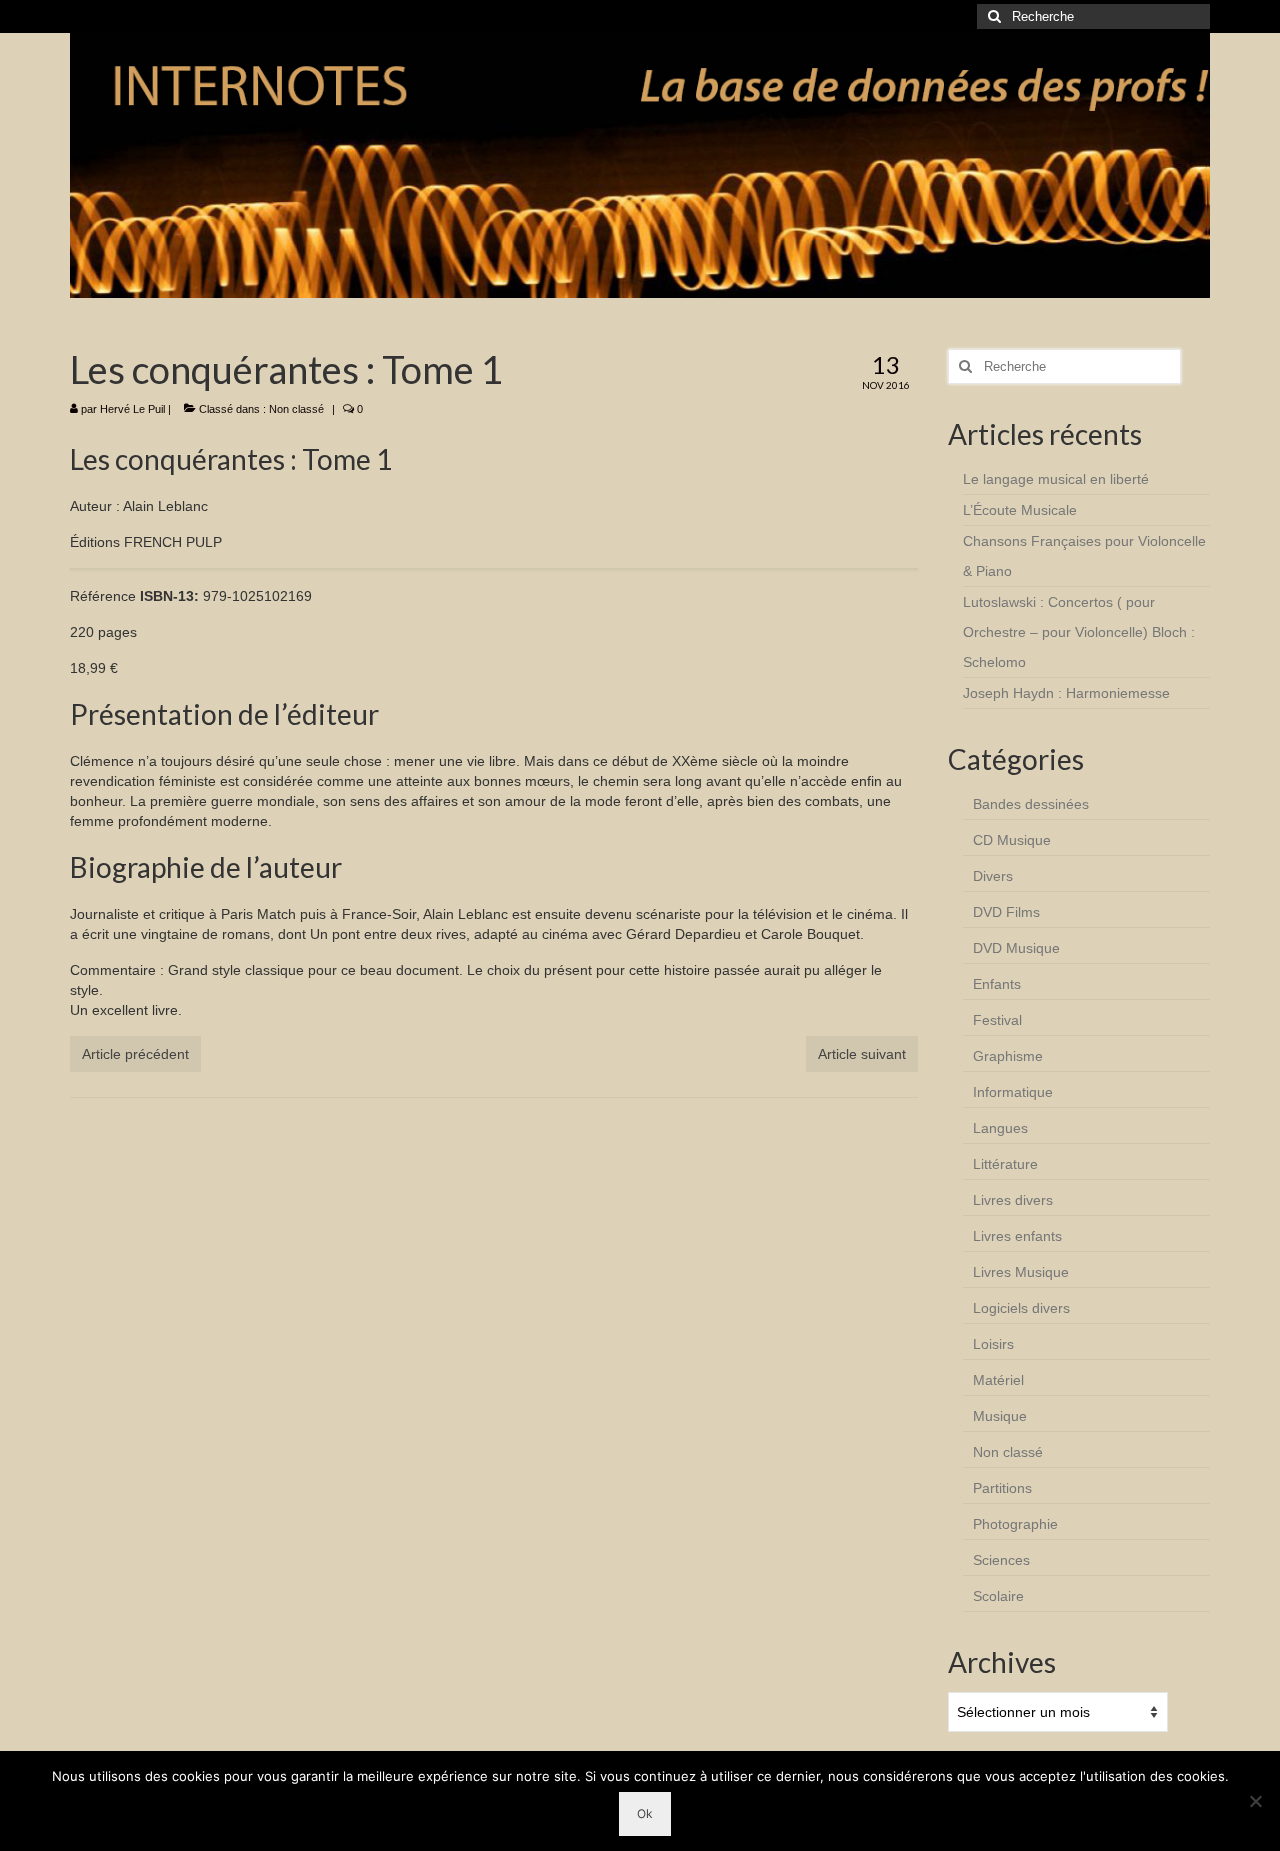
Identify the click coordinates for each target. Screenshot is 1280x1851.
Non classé (296, 409)
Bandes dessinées (1031, 804)
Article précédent (135, 1054)
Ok (645, 1813)
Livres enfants (1017, 1236)
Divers (993, 876)
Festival (997, 1020)
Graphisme (1008, 1056)
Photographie (1015, 1524)
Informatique (1013, 1092)
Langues (1000, 1128)
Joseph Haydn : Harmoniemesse (1066, 693)
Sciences (1001, 1560)
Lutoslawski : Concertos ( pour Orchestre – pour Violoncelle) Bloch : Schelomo (1079, 632)
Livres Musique (1021, 1272)
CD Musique (1012, 840)
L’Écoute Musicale (1020, 510)
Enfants (997, 984)
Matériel (998, 1380)
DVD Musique (1016, 948)
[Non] (1255, 1801)
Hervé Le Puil (132, 409)
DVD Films (1006, 912)
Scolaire (998, 1596)
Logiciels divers (1021, 1308)
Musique (1000, 1416)
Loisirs (993, 1344)
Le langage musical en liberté (1056, 479)
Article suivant (862, 1054)
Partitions (1002, 1488)
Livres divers (1013, 1200)
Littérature (1005, 1164)
